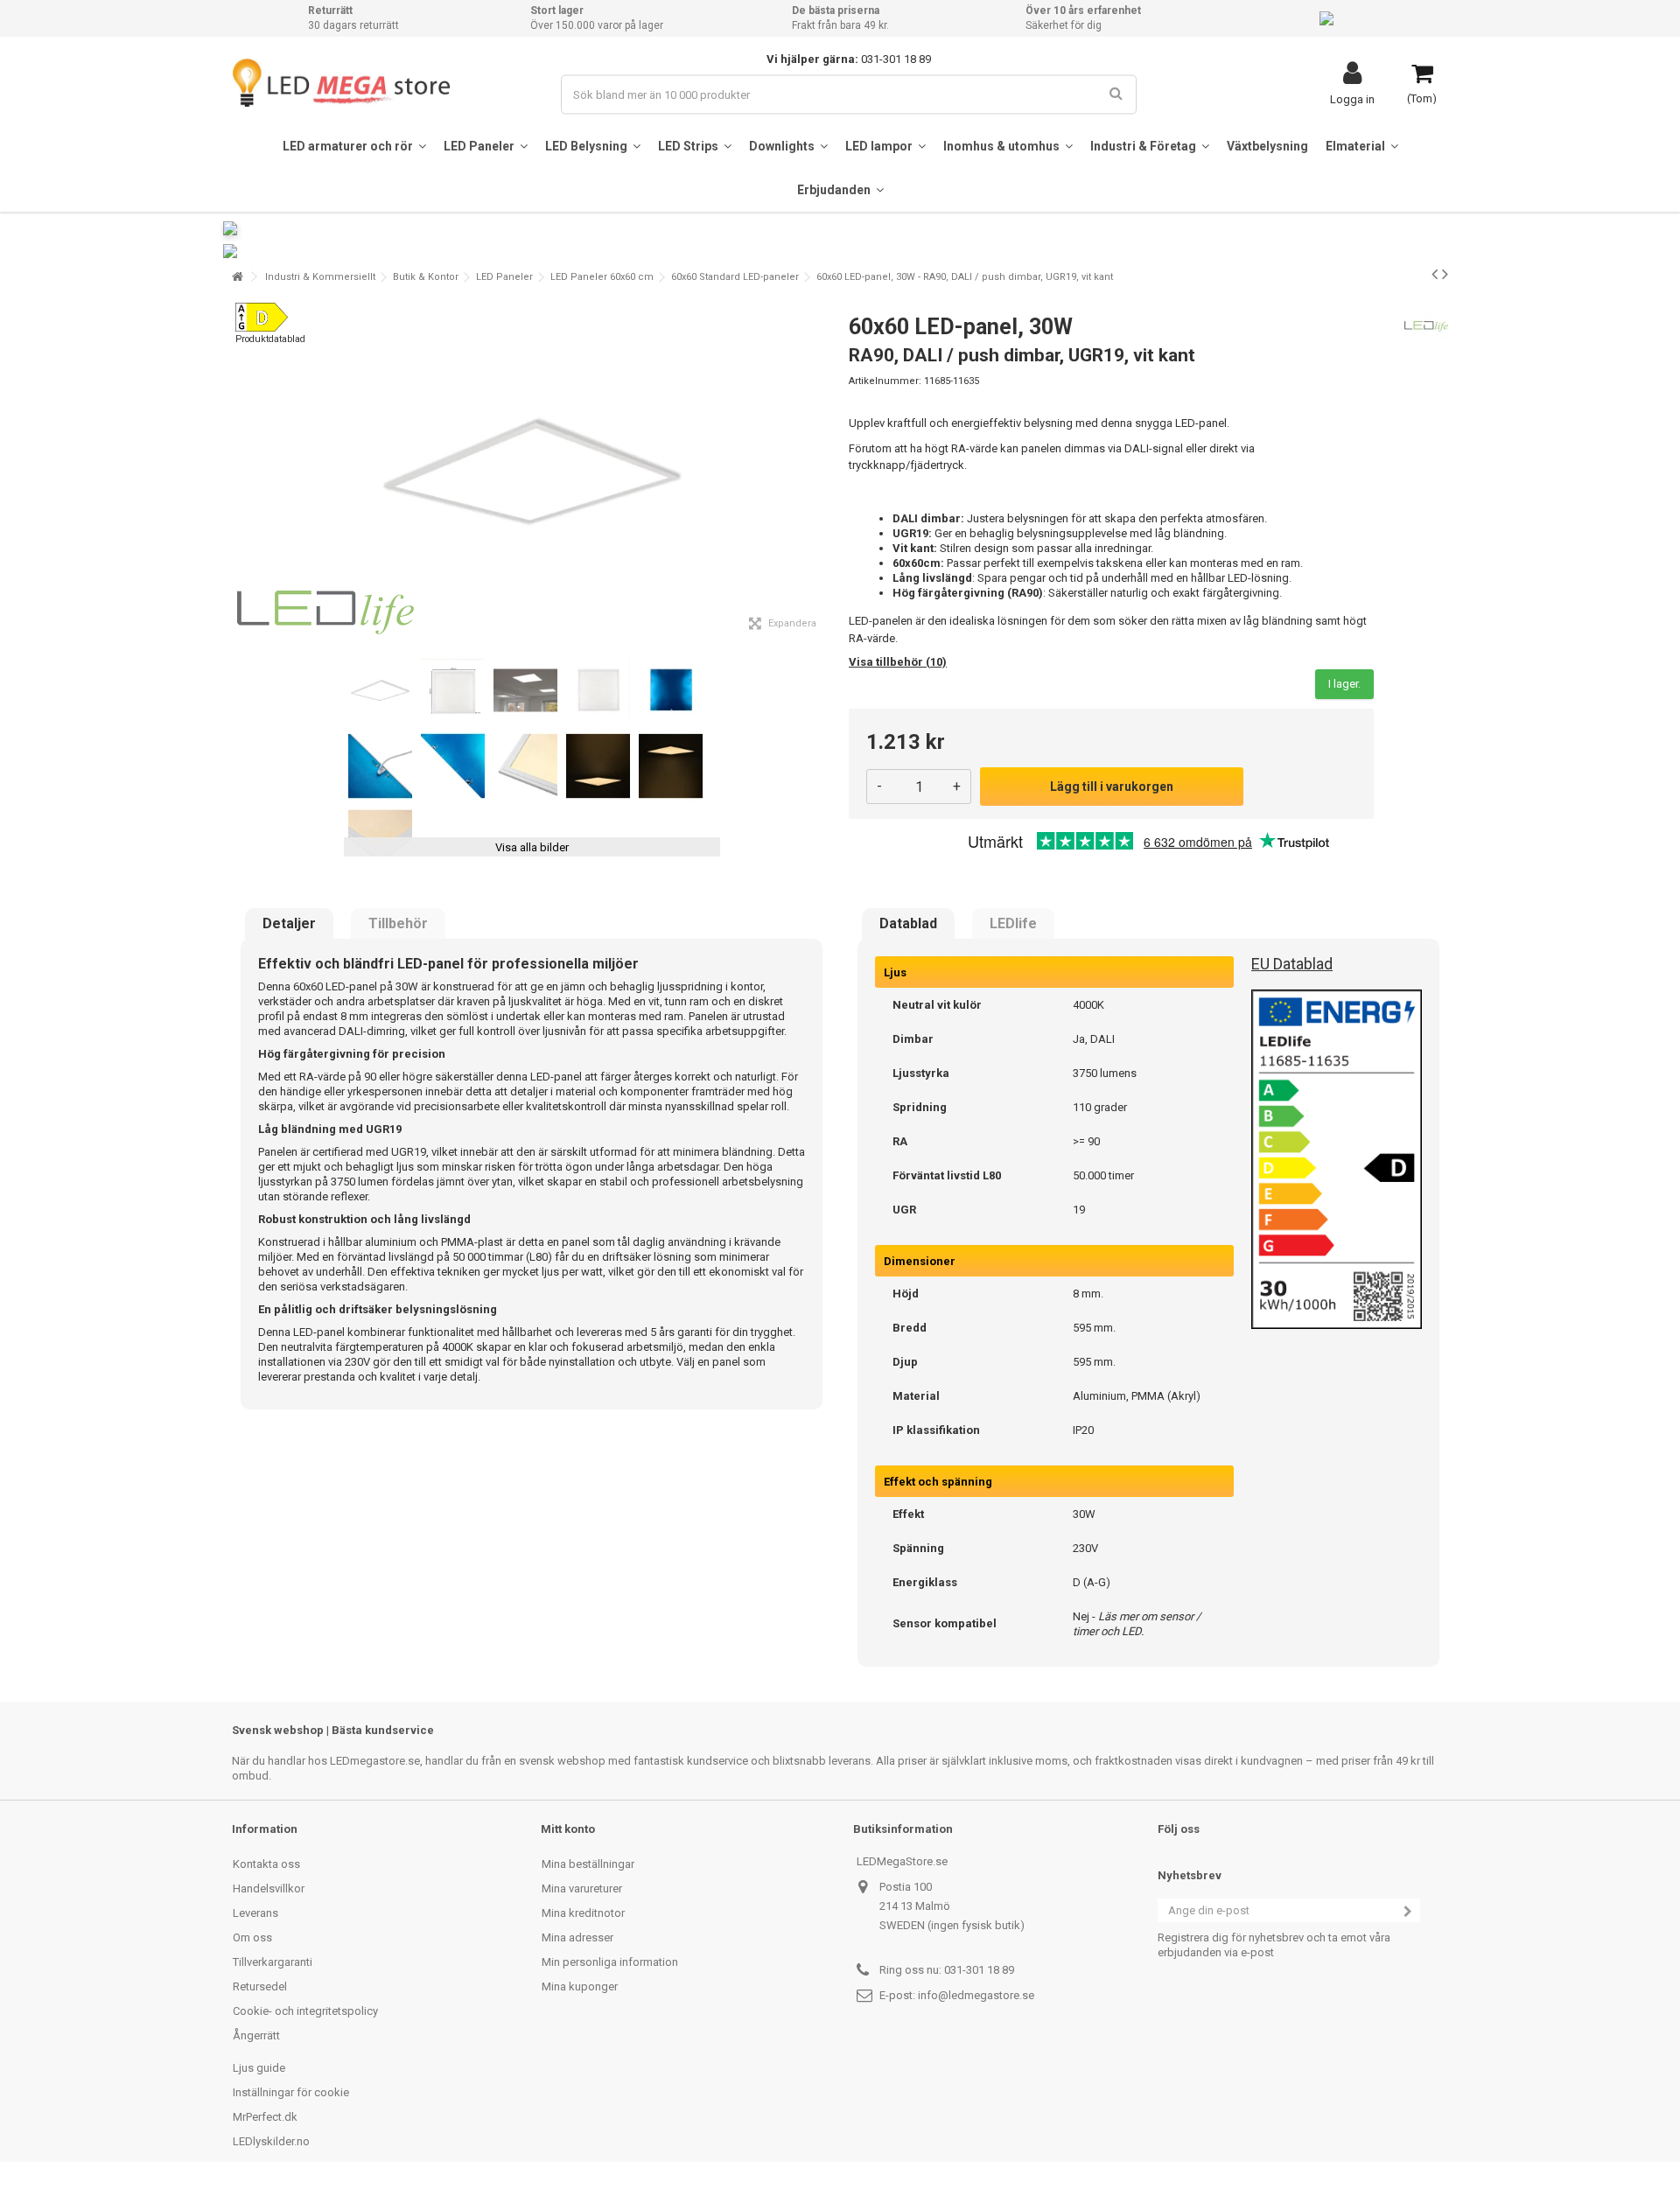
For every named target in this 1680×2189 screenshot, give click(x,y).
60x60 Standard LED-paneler (735, 277)
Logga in (1352, 99)
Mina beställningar (588, 1864)
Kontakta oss (266, 1864)
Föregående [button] (241, 472)
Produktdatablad (270, 339)
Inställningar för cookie (291, 2092)
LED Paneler (504, 277)
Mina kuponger (580, 1986)
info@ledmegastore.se (976, 1995)
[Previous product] (1435, 274)
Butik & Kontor (426, 277)
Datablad (908, 924)
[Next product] (1445, 274)
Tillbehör (398, 924)
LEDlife (1013, 924)
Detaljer (289, 924)
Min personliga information (610, 1962)
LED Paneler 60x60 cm (602, 277)
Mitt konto (568, 1829)
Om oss (252, 1937)
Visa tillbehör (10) (898, 662)
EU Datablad (1292, 964)
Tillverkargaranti (273, 1962)
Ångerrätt (256, 2035)
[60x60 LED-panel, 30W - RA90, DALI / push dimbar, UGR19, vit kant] (380, 691)
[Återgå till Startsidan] (237, 277)
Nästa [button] (822, 472)
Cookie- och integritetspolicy (305, 2011)
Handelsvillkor (269, 1888)
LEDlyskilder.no (271, 2141)
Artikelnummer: (885, 381)
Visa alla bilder (532, 847)
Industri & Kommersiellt (320, 277)
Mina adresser (577, 1937)
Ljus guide (259, 2068)
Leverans (255, 1913)
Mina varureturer (582, 1888)
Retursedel (260, 1986)
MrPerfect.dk (265, 2117)
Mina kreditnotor (583, 1913)
